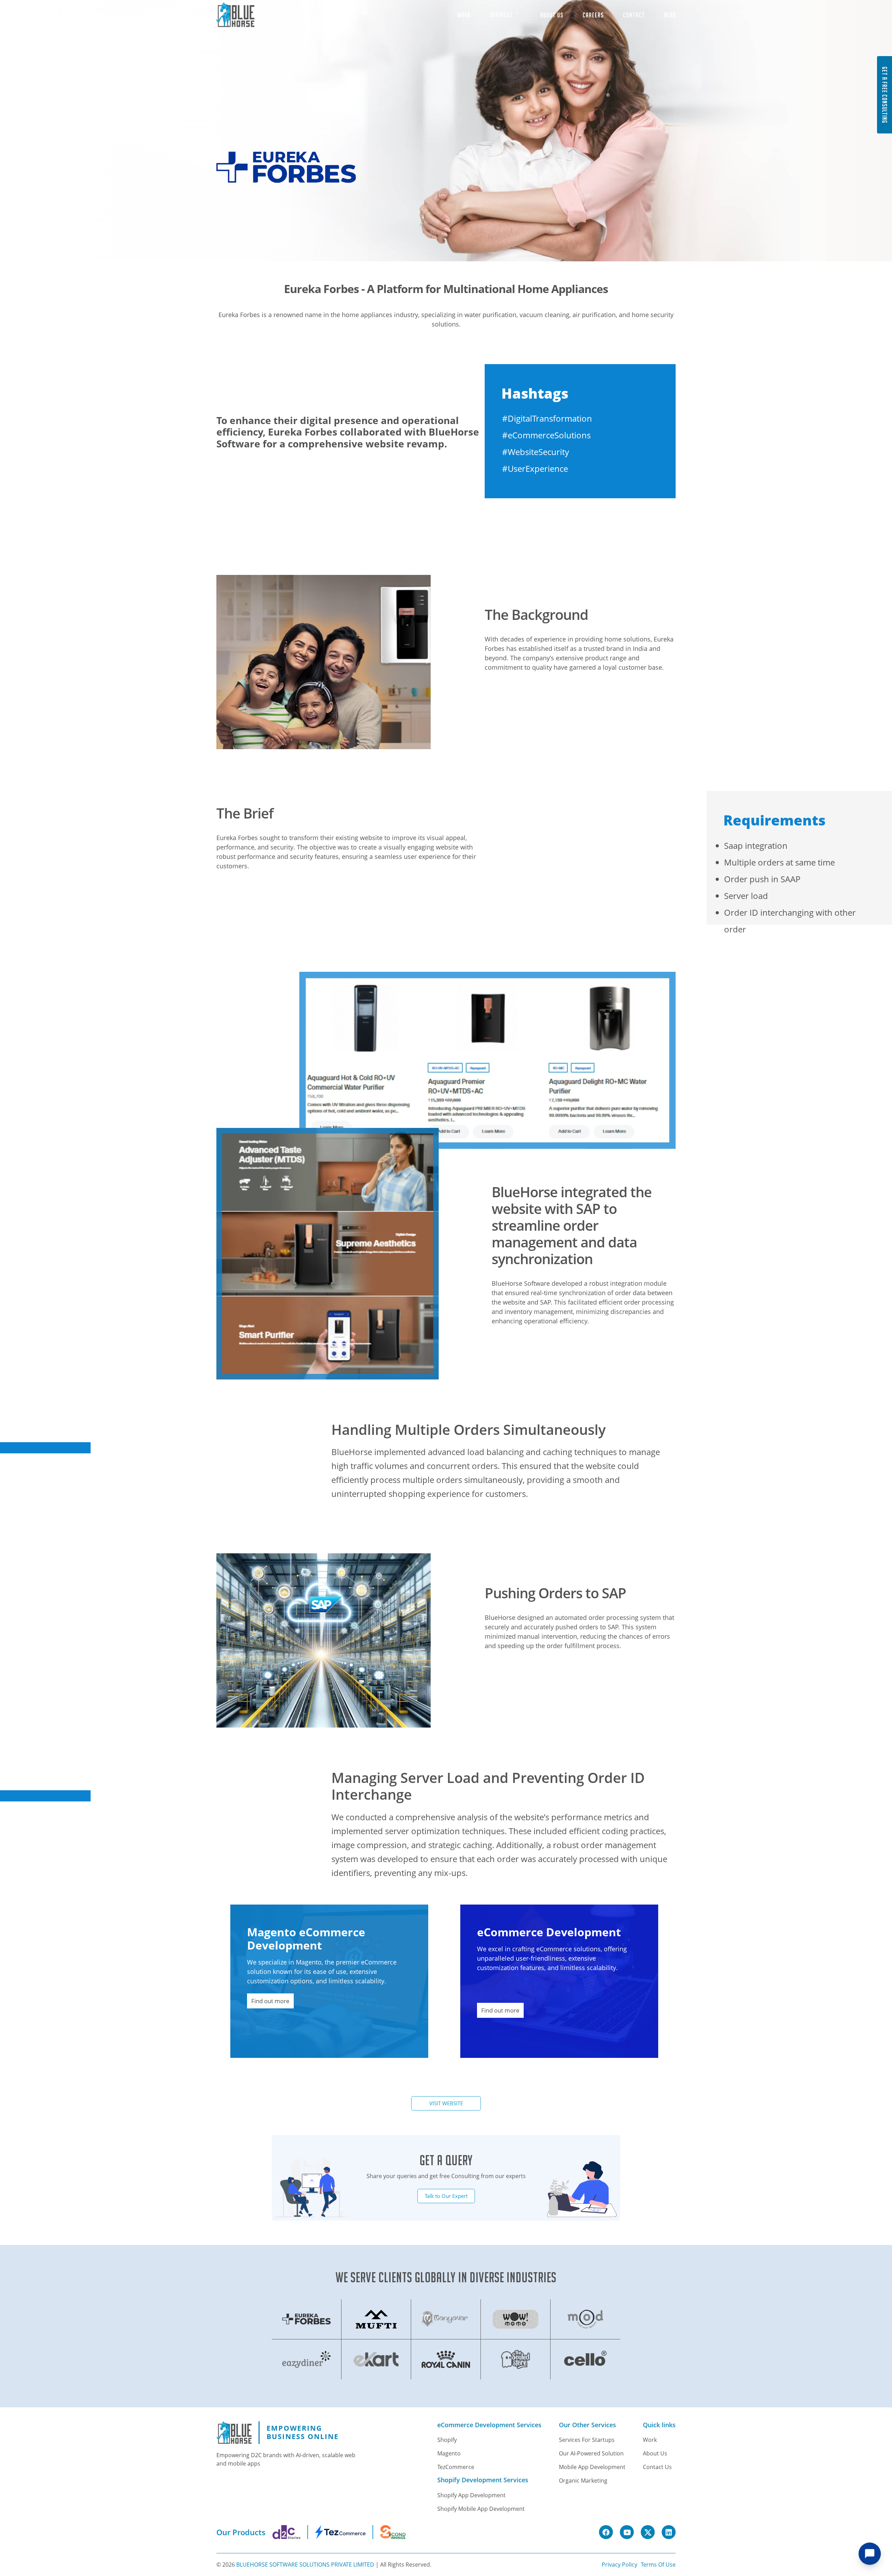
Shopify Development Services (483, 2480)
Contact (634, 15)
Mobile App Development (592, 2467)
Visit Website (446, 2103)
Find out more (270, 2001)
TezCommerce (456, 2467)
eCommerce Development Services (489, 2425)
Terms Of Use (658, 2565)
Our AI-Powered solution (591, 2453)
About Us (552, 15)
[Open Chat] (870, 2554)
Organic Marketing (583, 2481)
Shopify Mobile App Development (481, 2509)
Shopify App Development (471, 2495)
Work (464, 15)
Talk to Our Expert (446, 2196)
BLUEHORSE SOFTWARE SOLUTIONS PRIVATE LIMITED (305, 2565)
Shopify (447, 2440)
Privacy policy (620, 2565)
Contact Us (657, 2467)
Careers (593, 15)
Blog (670, 15)
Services (502, 15)
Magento (449, 2453)
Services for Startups (587, 2440)
